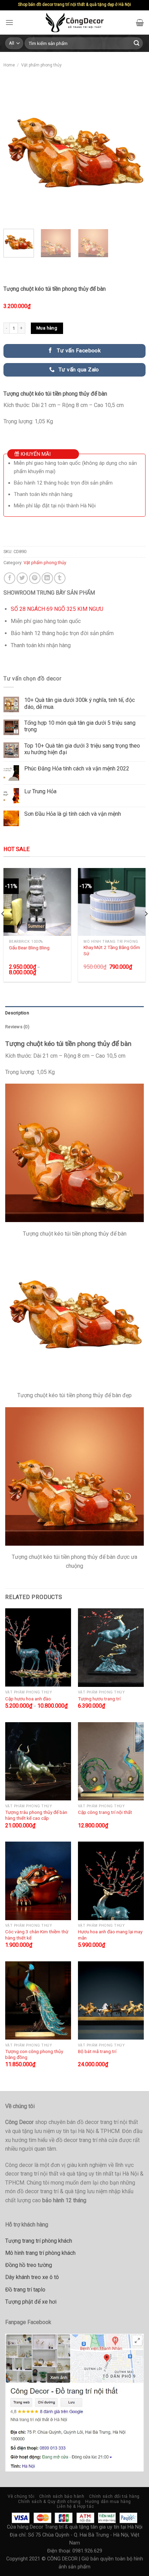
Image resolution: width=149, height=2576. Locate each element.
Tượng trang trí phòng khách (39, 2241)
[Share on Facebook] (10, 578)
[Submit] (137, 43)
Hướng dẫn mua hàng (108, 2502)
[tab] (74, 1013)
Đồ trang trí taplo (25, 2290)
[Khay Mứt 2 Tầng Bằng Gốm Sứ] (112, 902)
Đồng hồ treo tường (29, 2265)
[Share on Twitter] (22, 578)
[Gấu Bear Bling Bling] (37, 902)
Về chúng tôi (21, 2496)
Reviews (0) (17, 1027)
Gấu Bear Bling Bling (29, 948)
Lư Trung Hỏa (40, 791)
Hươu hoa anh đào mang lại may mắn (110, 1935)
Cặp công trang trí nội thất (105, 1812)
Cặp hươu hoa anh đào (28, 1699)
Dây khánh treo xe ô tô (32, 2277)
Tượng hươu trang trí (99, 1699)
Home (9, 65)
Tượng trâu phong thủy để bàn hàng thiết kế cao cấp (36, 1815)
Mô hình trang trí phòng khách (40, 2253)
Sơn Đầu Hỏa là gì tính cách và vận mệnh (73, 814)
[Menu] (9, 22)
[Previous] (15, 153)
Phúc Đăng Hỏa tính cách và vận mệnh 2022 (77, 769)
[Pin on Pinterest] (35, 578)
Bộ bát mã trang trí (97, 2051)
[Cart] (140, 22)
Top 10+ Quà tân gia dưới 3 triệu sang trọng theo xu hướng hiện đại (82, 749)
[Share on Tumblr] (60, 578)
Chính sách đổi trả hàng (114, 2496)
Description (17, 1013)
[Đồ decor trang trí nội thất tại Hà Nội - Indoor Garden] (75, 22)
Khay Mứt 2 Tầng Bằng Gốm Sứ (112, 950)
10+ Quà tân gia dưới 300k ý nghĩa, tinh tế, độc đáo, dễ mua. (80, 703)
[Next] (134, 153)
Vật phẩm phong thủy (41, 65)
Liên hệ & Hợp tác (75, 2506)
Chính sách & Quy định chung (49, 2502)
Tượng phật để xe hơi (31, 2302)
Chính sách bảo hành (62, 2496)
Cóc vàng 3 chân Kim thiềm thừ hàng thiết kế (37, 1935)
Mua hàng (47, 328)
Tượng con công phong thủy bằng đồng (34, 2054)
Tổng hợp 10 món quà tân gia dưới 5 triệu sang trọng (80, 726)
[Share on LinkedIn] (47, 578)
